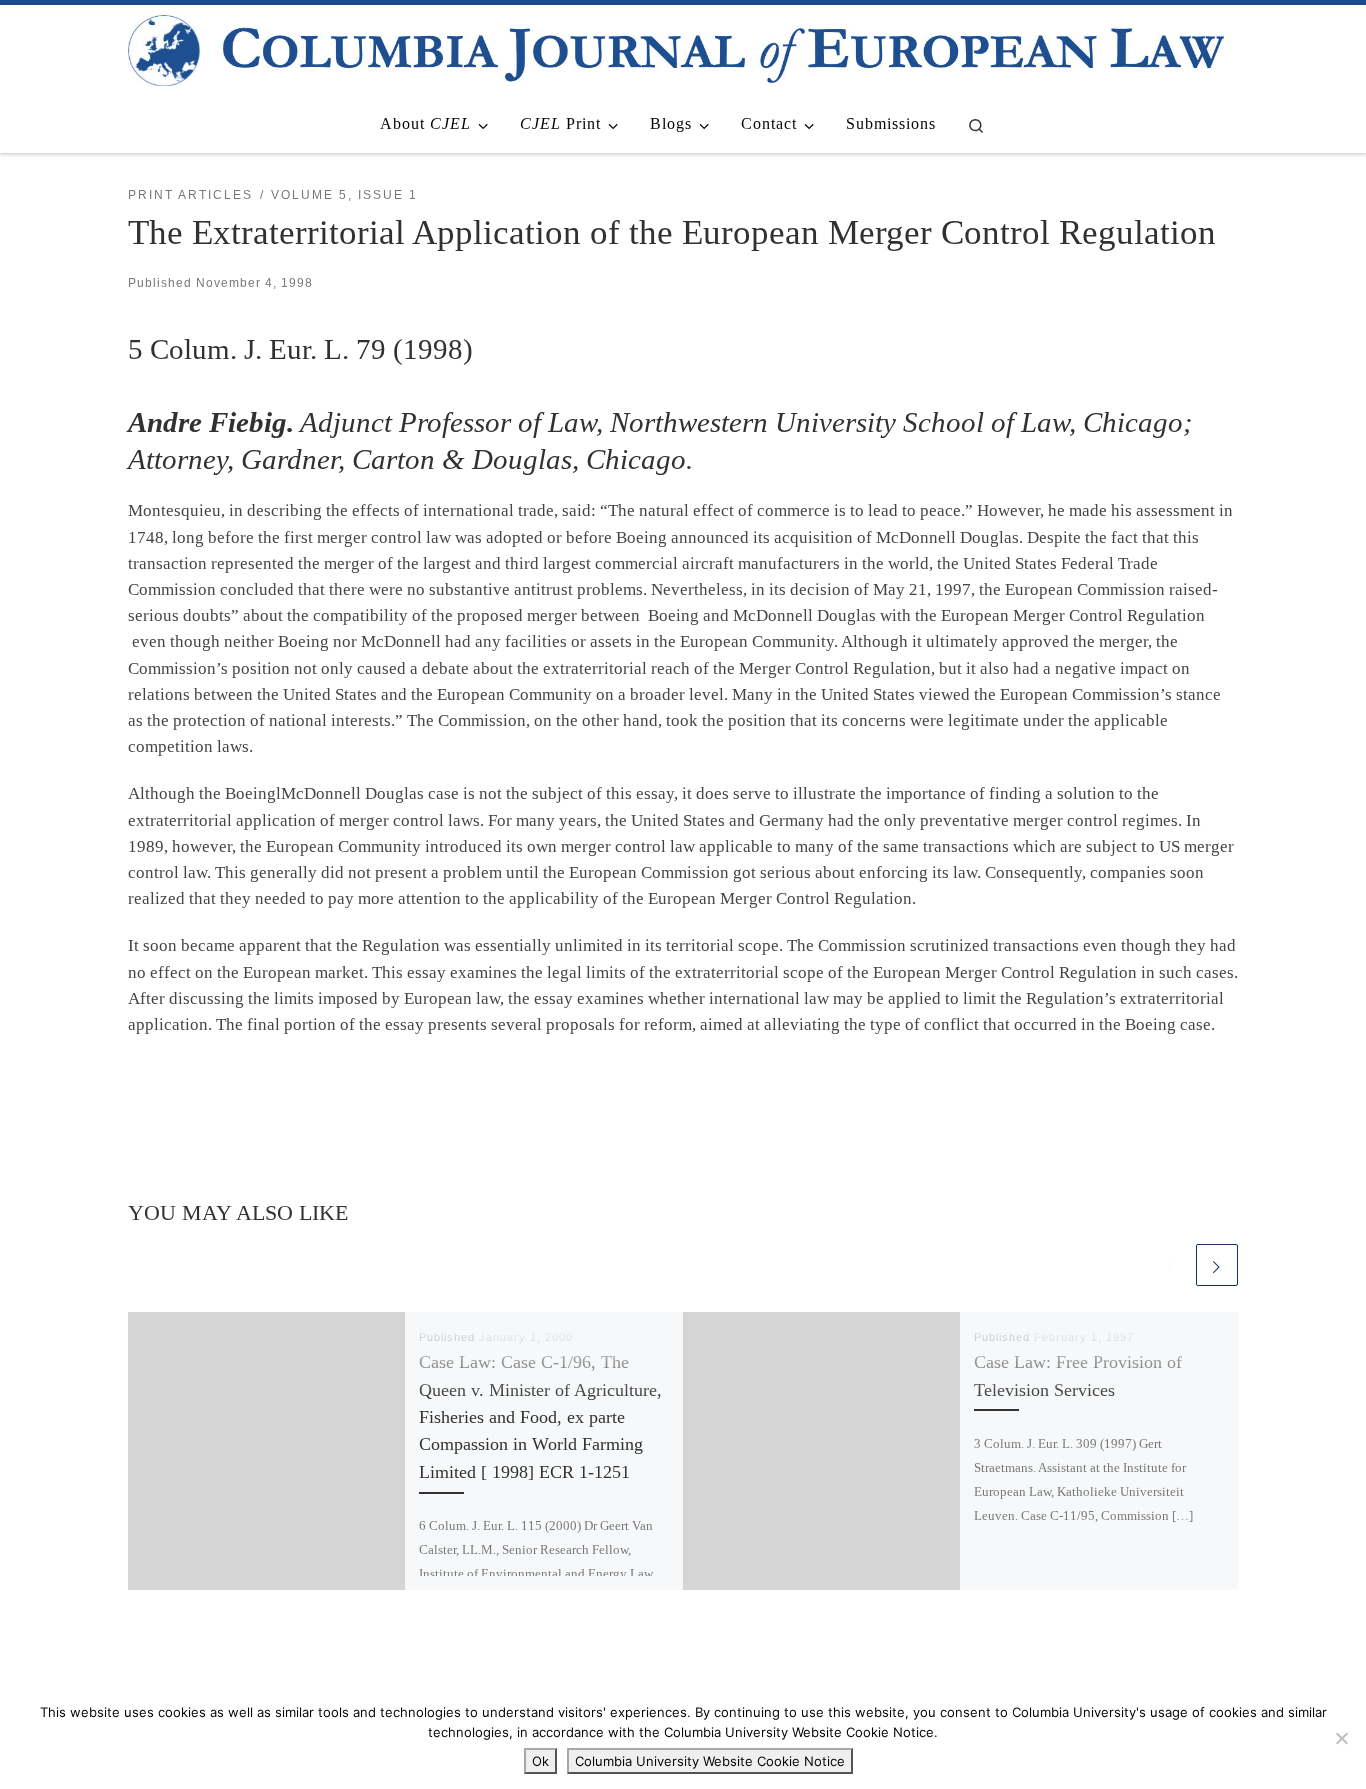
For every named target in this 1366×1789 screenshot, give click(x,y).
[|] (676, 47)
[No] (1341, 1738)
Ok (540, 1761)
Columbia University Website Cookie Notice (710, 1761)
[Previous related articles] (1171, 1265)
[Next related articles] (1217, 1265)
